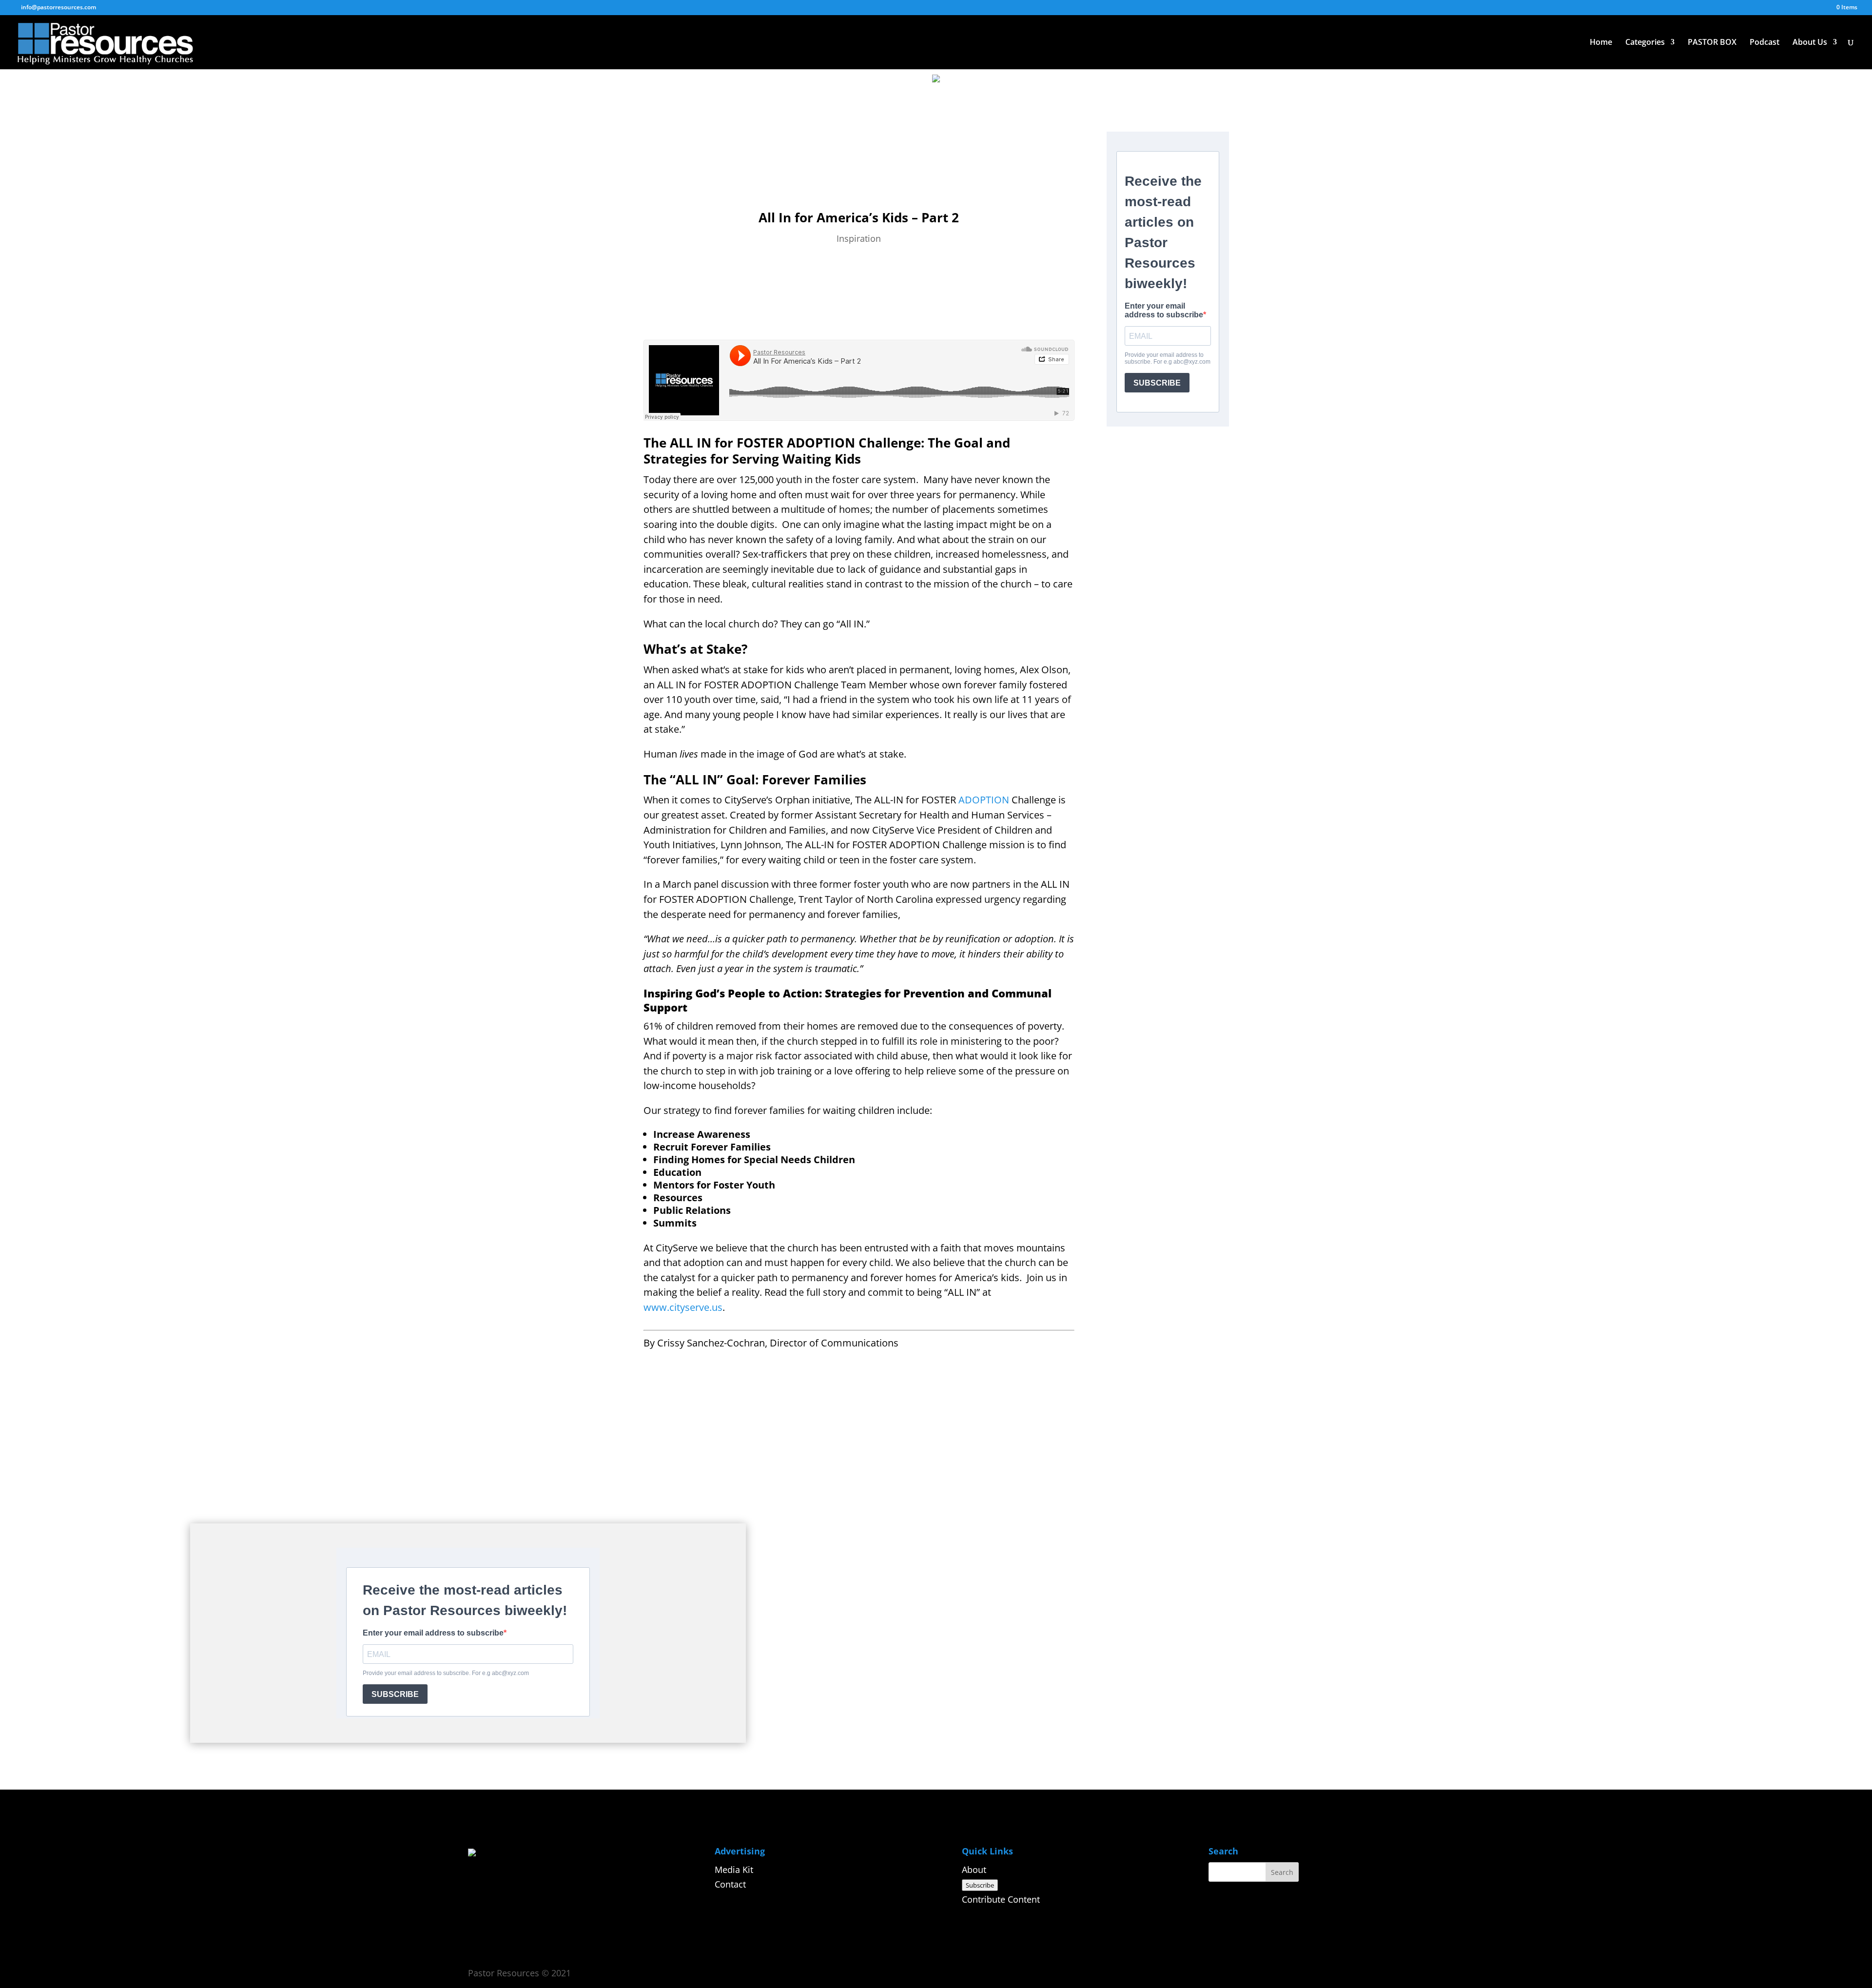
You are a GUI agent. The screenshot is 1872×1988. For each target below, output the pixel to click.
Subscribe (980, 1885)
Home (1601, 43)
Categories (1645, 43)
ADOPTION (984, 800)
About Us (1810, 43)
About (974, 1870)
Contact (730, 1884)
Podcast (1765, 43)
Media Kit (734, 1870)
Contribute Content (1001, 1899)
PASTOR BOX (1712, 43)
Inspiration (859, 238)
